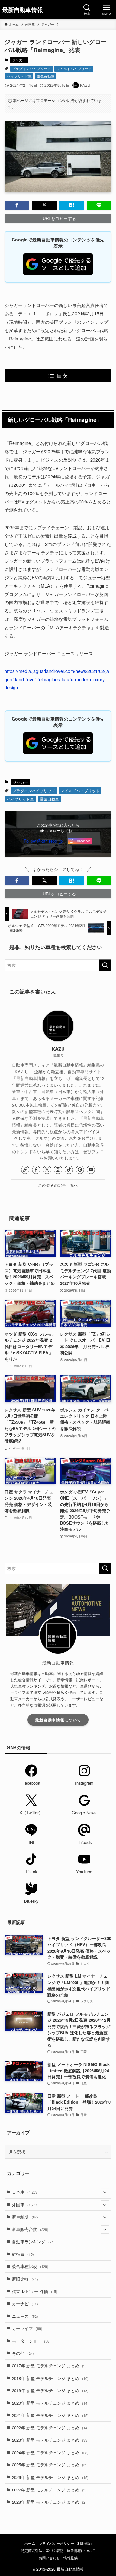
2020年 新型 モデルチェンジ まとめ (50, 2403)
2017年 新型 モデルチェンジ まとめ (49, 2366)
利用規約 (84, 2543)
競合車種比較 (30, 2266)
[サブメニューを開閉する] (105, 2192)
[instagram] (58, 1170)
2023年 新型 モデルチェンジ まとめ (50, 2440)
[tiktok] (69, 1170)
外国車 (25, 2204)
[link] (25, 1170)
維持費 (23, 2254)
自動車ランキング (33, 2241)
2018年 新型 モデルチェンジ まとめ (50, 2378)
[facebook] (36, 1170)
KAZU (58, 1049)
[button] (17, 205)
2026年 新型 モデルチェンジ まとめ (50, 2477)
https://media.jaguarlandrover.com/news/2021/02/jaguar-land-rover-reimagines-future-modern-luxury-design (57, 679)
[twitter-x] (47, 1170)
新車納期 (25, 2217)
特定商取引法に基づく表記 (42, 2550)
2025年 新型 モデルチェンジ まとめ (50, 2465)
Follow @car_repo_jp (43, 841)
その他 (23, 2353)
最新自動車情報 (23, 10)
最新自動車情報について (58, 1720)
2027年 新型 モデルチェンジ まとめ (49, 2490)
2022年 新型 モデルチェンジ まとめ (50, 2428)
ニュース (25, 2316)
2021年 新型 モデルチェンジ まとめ (50, 2415)
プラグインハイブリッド (31, 68)
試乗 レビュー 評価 (35, 2291)
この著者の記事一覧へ (58, 1185)
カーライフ (27, 2328)
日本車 (25, 2192)
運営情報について (81, 2550)
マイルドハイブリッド (74, 68)
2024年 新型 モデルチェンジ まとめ (50, 2452)
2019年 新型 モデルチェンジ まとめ (50, 2390)
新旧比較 (25, 2279)
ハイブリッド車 (19, 76)
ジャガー (19, 60)
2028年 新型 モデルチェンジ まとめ (49, 2502)
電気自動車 (46, 76)
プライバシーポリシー (56, 2543)
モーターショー (31, 2341)
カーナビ (25, 2304)
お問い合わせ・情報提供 (58, 2558)
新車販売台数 (30, 2229)
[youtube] (91, 1170)
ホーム (30, 2543)
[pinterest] (80, 1170)
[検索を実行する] (105, 965)
